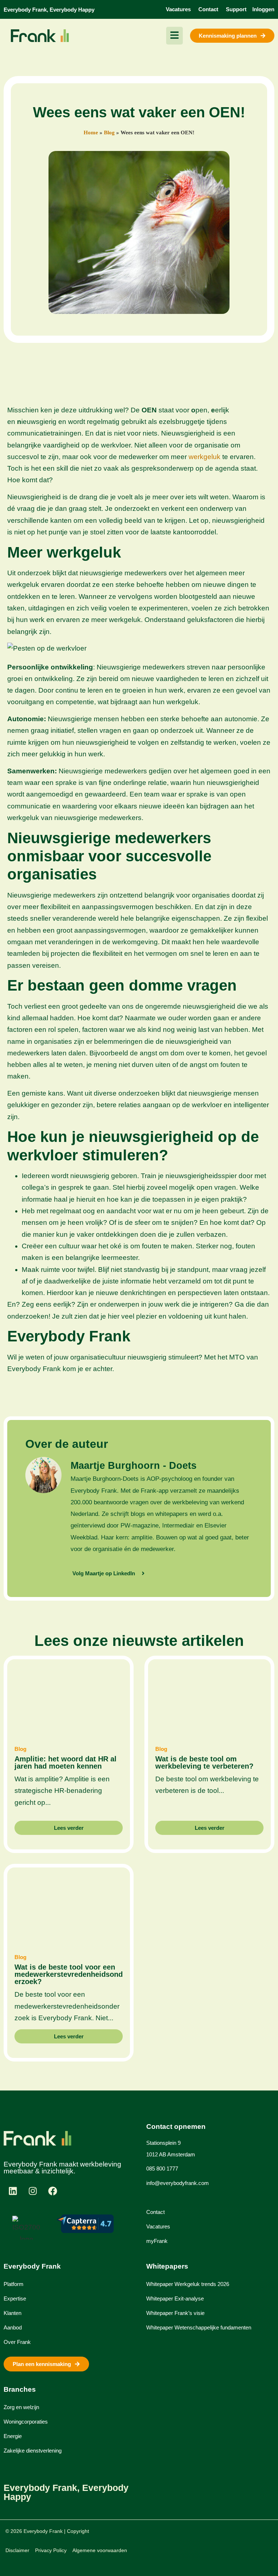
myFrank (157, 2241)
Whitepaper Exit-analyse (175, 2298)
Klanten (12, 2313)
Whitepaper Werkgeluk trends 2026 (188, 2284)
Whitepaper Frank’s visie (175, 2313)
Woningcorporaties (26, 2422)
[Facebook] (52, 2191)
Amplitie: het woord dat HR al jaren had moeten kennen (66, 1762)
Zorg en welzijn (21, 2407)
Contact (155, 2212)
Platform (14, 2284)
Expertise (15, 2298)
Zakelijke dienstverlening (33, 2451)
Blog (109, 133)
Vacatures (158, 2226)
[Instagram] (33, 2191)
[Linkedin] (13, 2191)
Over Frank (17, 2342)
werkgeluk (205, 457)
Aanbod (13, 2327)
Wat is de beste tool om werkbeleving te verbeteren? (204, 1762)
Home (91, 133)
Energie (13, 2436)
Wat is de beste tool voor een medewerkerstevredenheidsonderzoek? (69, 1974)
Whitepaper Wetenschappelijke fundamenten (199, 2327)
